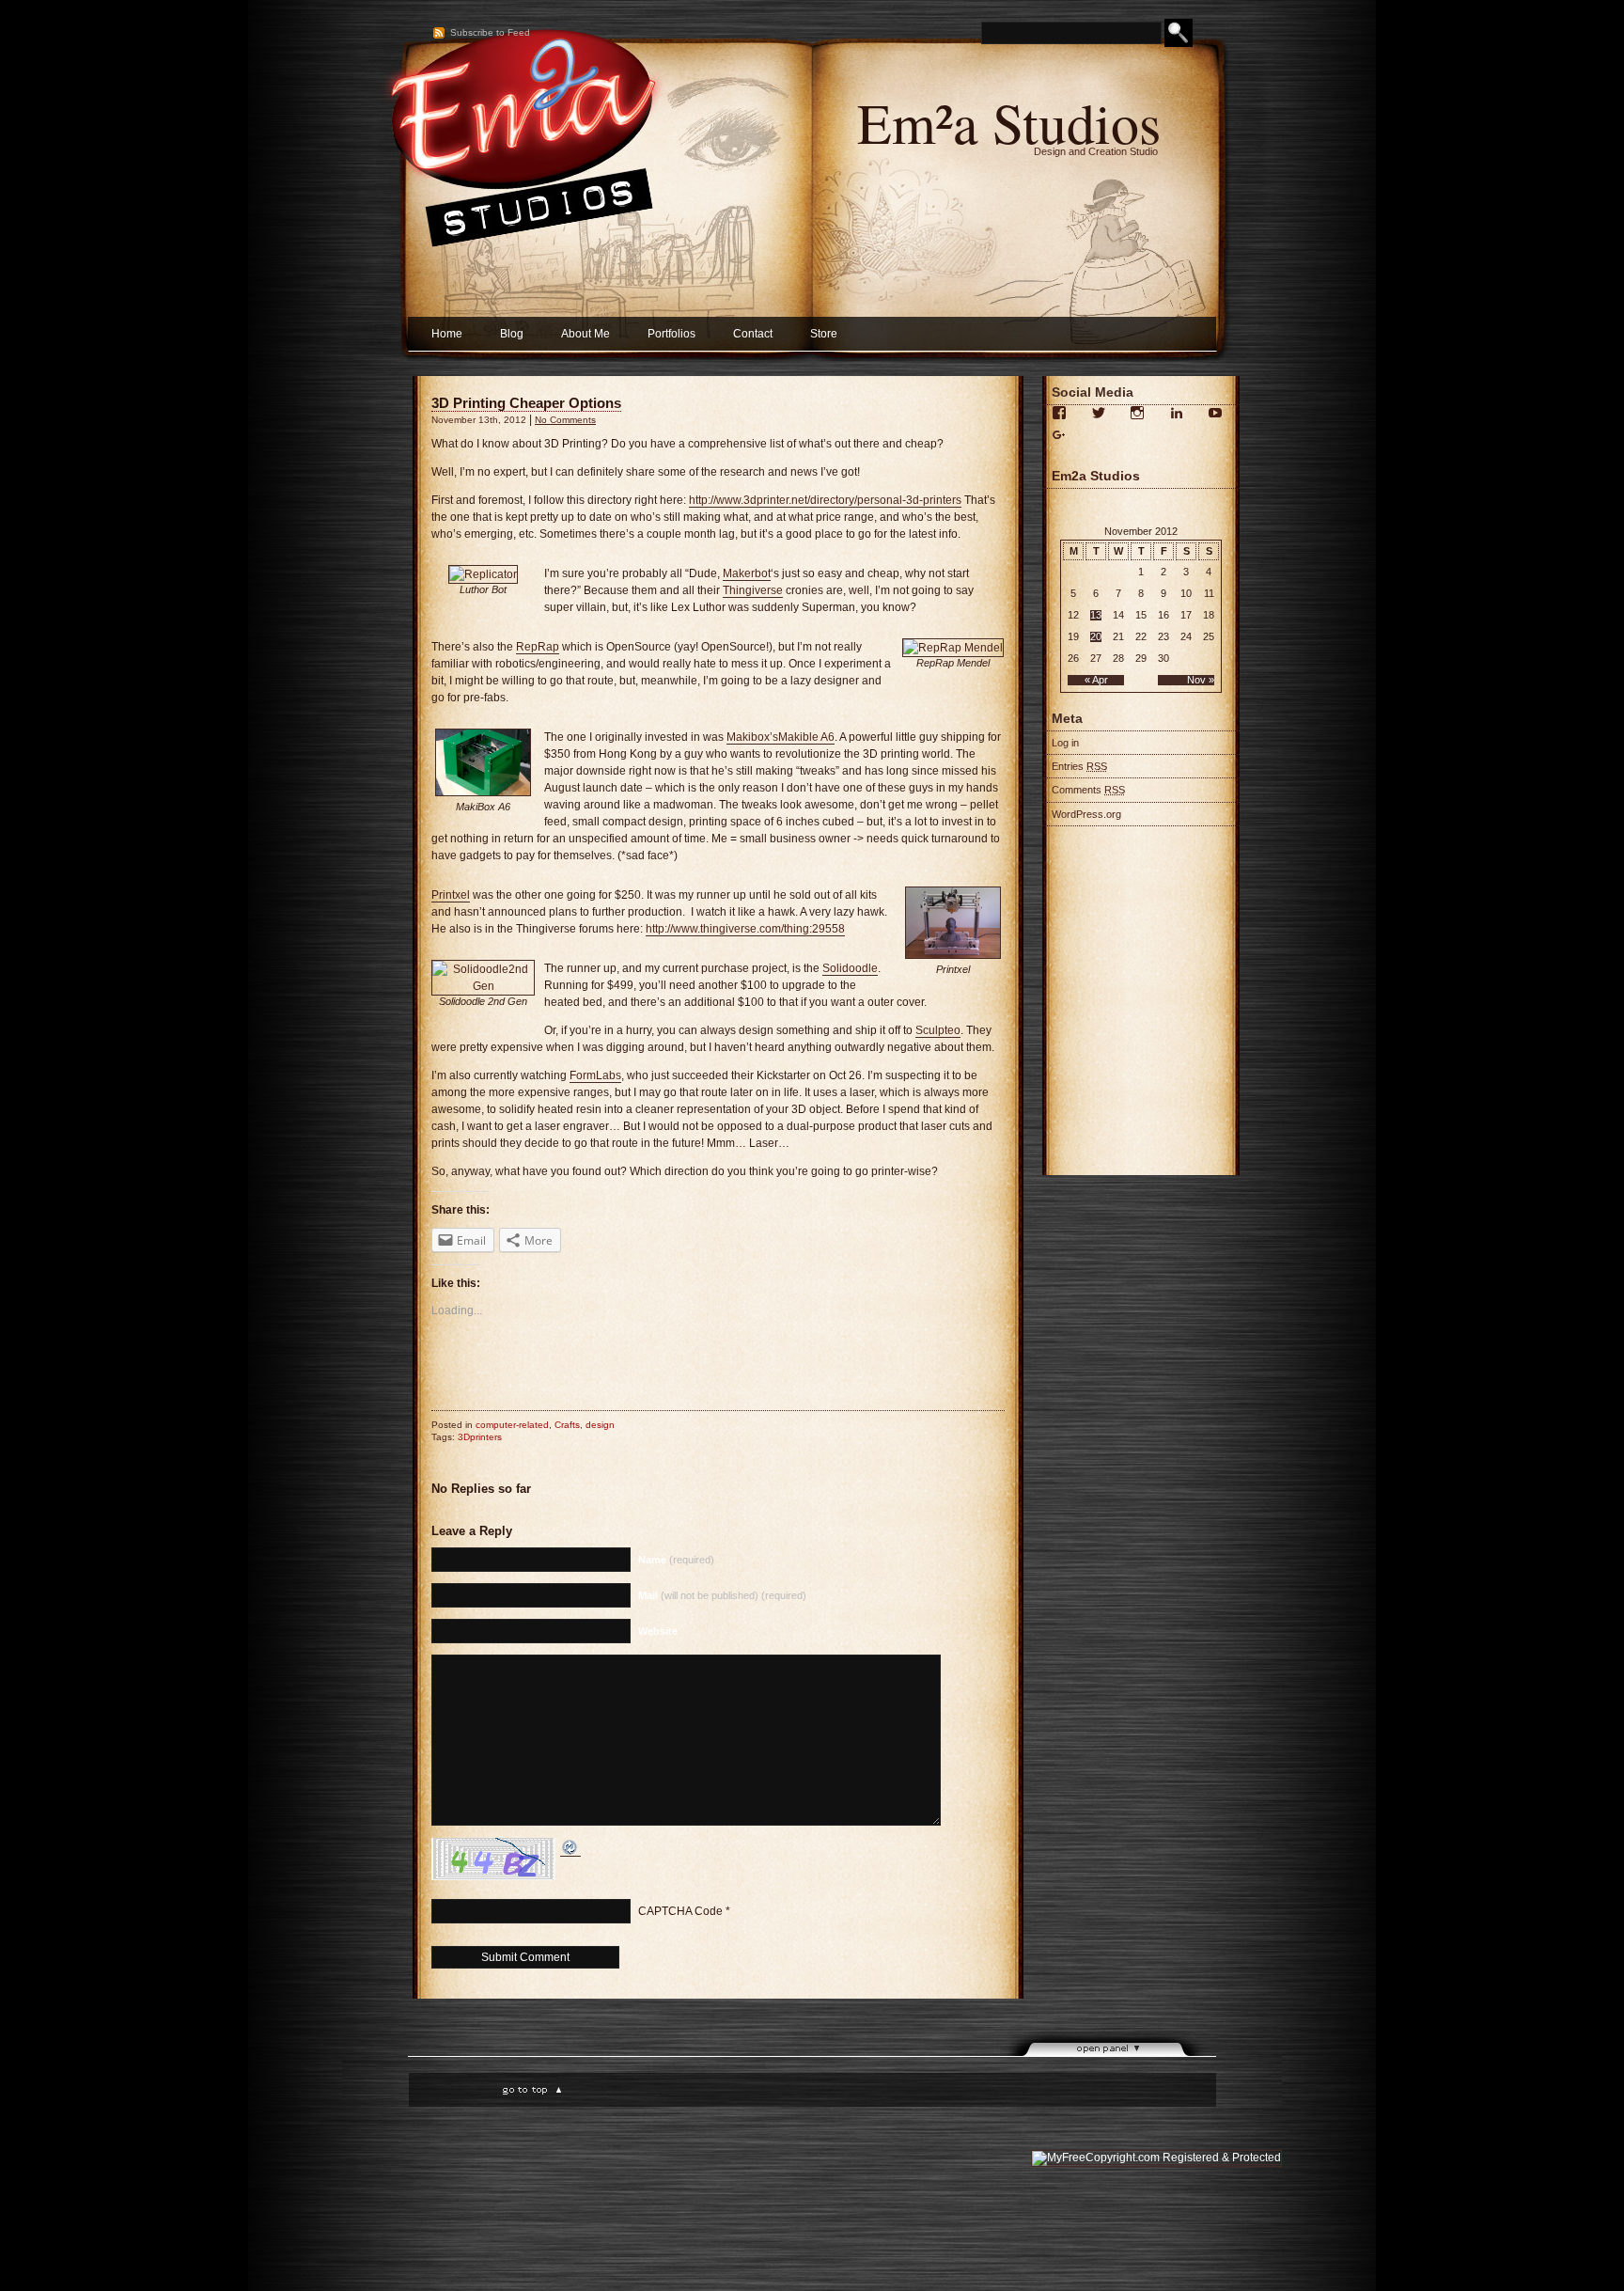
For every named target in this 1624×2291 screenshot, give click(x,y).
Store (824, 334)
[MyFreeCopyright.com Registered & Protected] (1156, 2158)
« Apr (1096, 680)
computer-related (512, 1425)
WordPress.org (1086, 814)
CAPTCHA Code (680, 1911)
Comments (1088, 790)
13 (1096, 615)
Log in (1065, 743)
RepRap (538, 647)
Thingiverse (753, 590)
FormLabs (595, 1075)
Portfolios (671, 334)
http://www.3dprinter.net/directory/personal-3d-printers (825, 500)
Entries (1079, 766)
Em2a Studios (1096, 476)
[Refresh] (570, 1850)
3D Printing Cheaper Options (526, 403)
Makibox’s (752, 737)
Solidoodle (850, 968)
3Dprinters (480, 1437)
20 (1096, 637)
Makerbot (747, 573)
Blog (512, 334)
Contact (753, 334)
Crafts (567, 1425)
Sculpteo (938, 1030)
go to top (530, 2089)
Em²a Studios (1009, 122)
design (600, 1425)
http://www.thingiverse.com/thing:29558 (745, 929)
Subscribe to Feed (490, 32)
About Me (586, 334)
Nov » (1201, 680)
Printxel (451, 895)
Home (447, 334)
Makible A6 (806, 737)
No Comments (565, 420)
